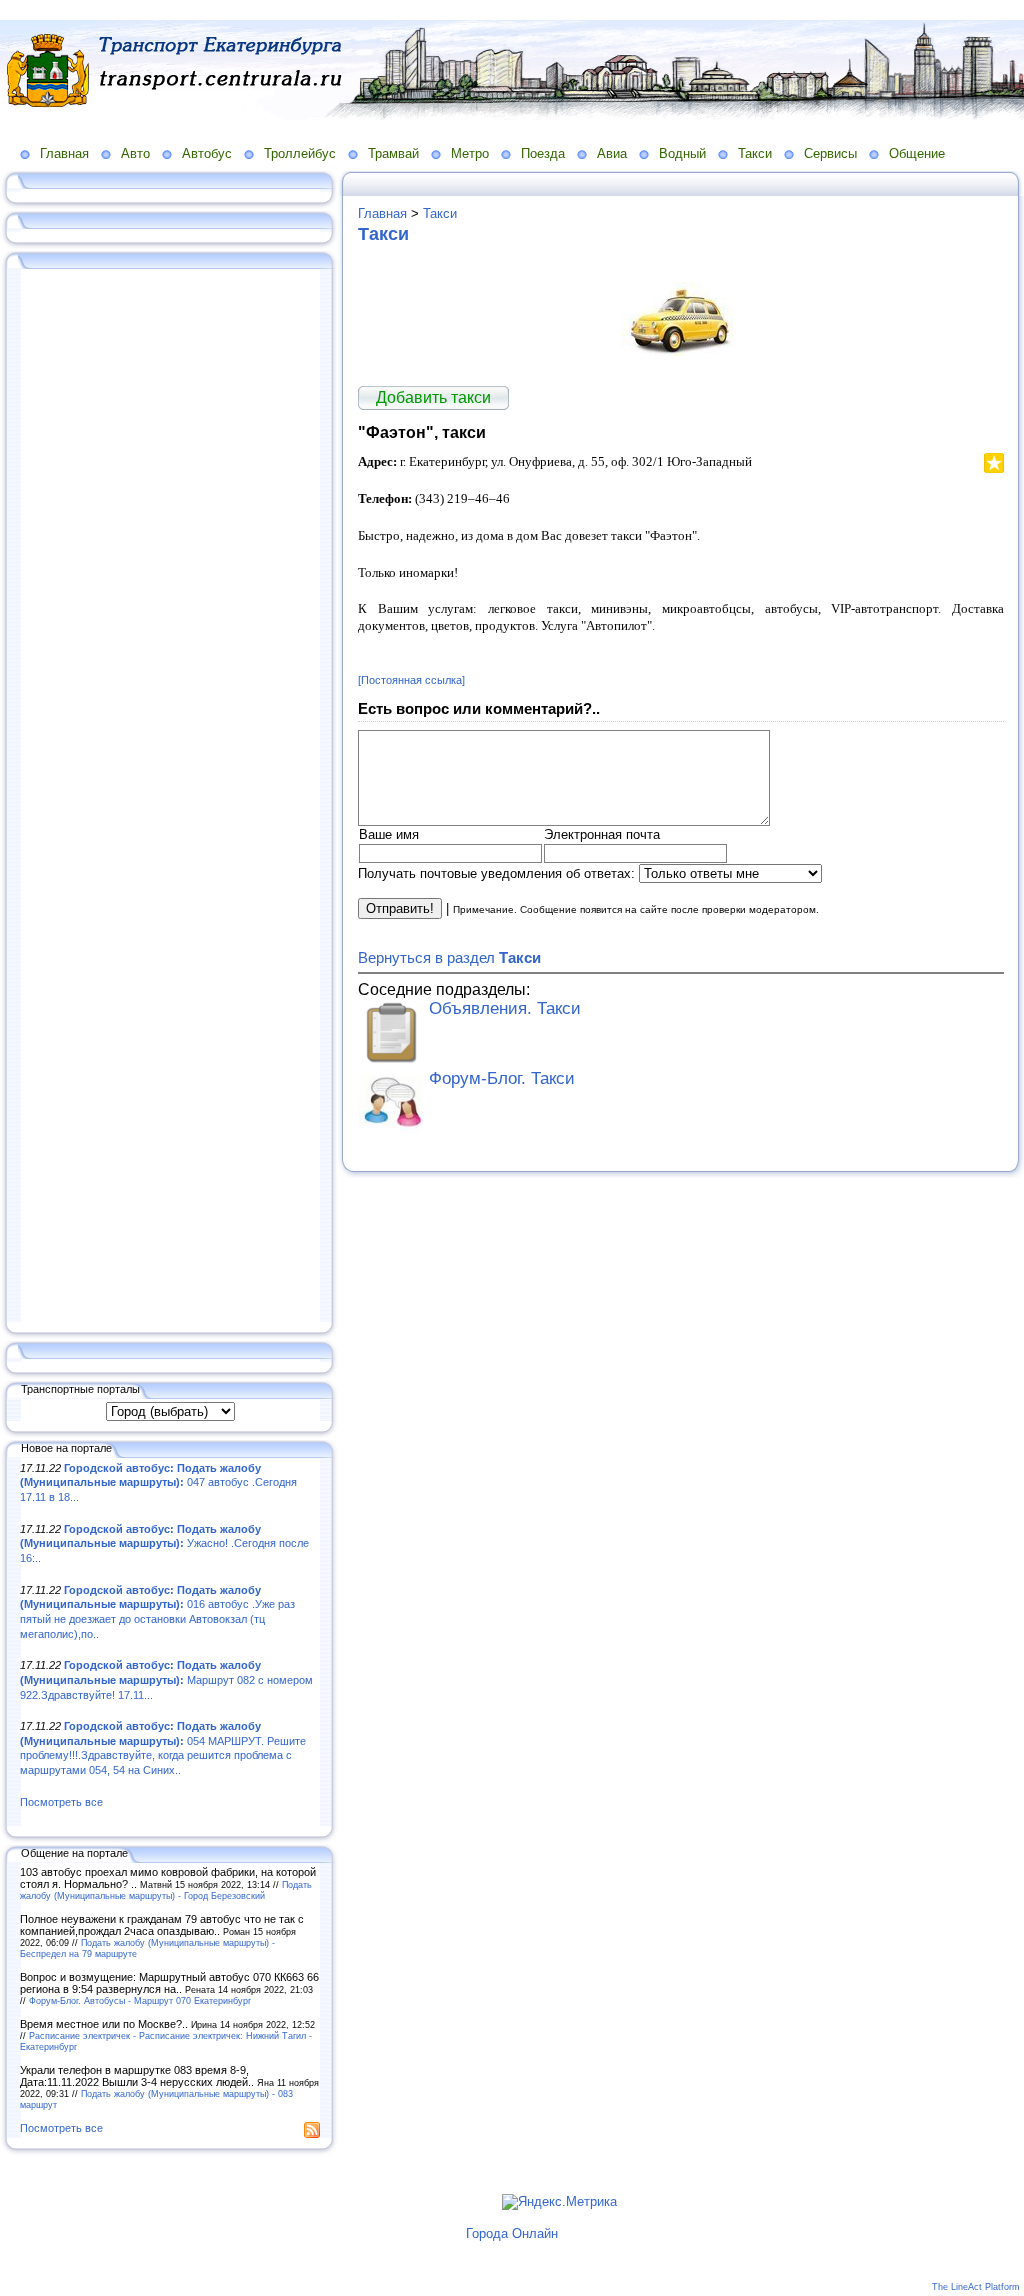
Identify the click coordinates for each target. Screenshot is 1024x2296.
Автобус (207, 153)
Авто (135, 153)
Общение (917, 153)
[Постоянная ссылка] (411, 680)
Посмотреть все (61, 1802)
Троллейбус (300, 153)
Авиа (612, 153)
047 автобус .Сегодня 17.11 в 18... (158, 1482)
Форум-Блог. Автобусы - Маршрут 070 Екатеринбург (140, 2000)
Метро (470, 153)
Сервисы (830, 153)
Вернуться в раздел (449, 957)
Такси (755, 153)
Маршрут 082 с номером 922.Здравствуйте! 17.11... (166, 1679)
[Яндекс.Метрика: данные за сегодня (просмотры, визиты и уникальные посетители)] (559, 2202)
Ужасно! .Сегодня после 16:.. (164, 1543)
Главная (64, 153)
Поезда (543, 153)
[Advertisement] (170, 797)
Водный (682, 153)
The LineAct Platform (976, 2287)
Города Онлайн (512, 2233)
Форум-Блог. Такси (502, 1078)
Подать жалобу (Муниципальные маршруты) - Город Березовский (166, 1890)
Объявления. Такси (505, 1008)
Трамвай (393, 153)
